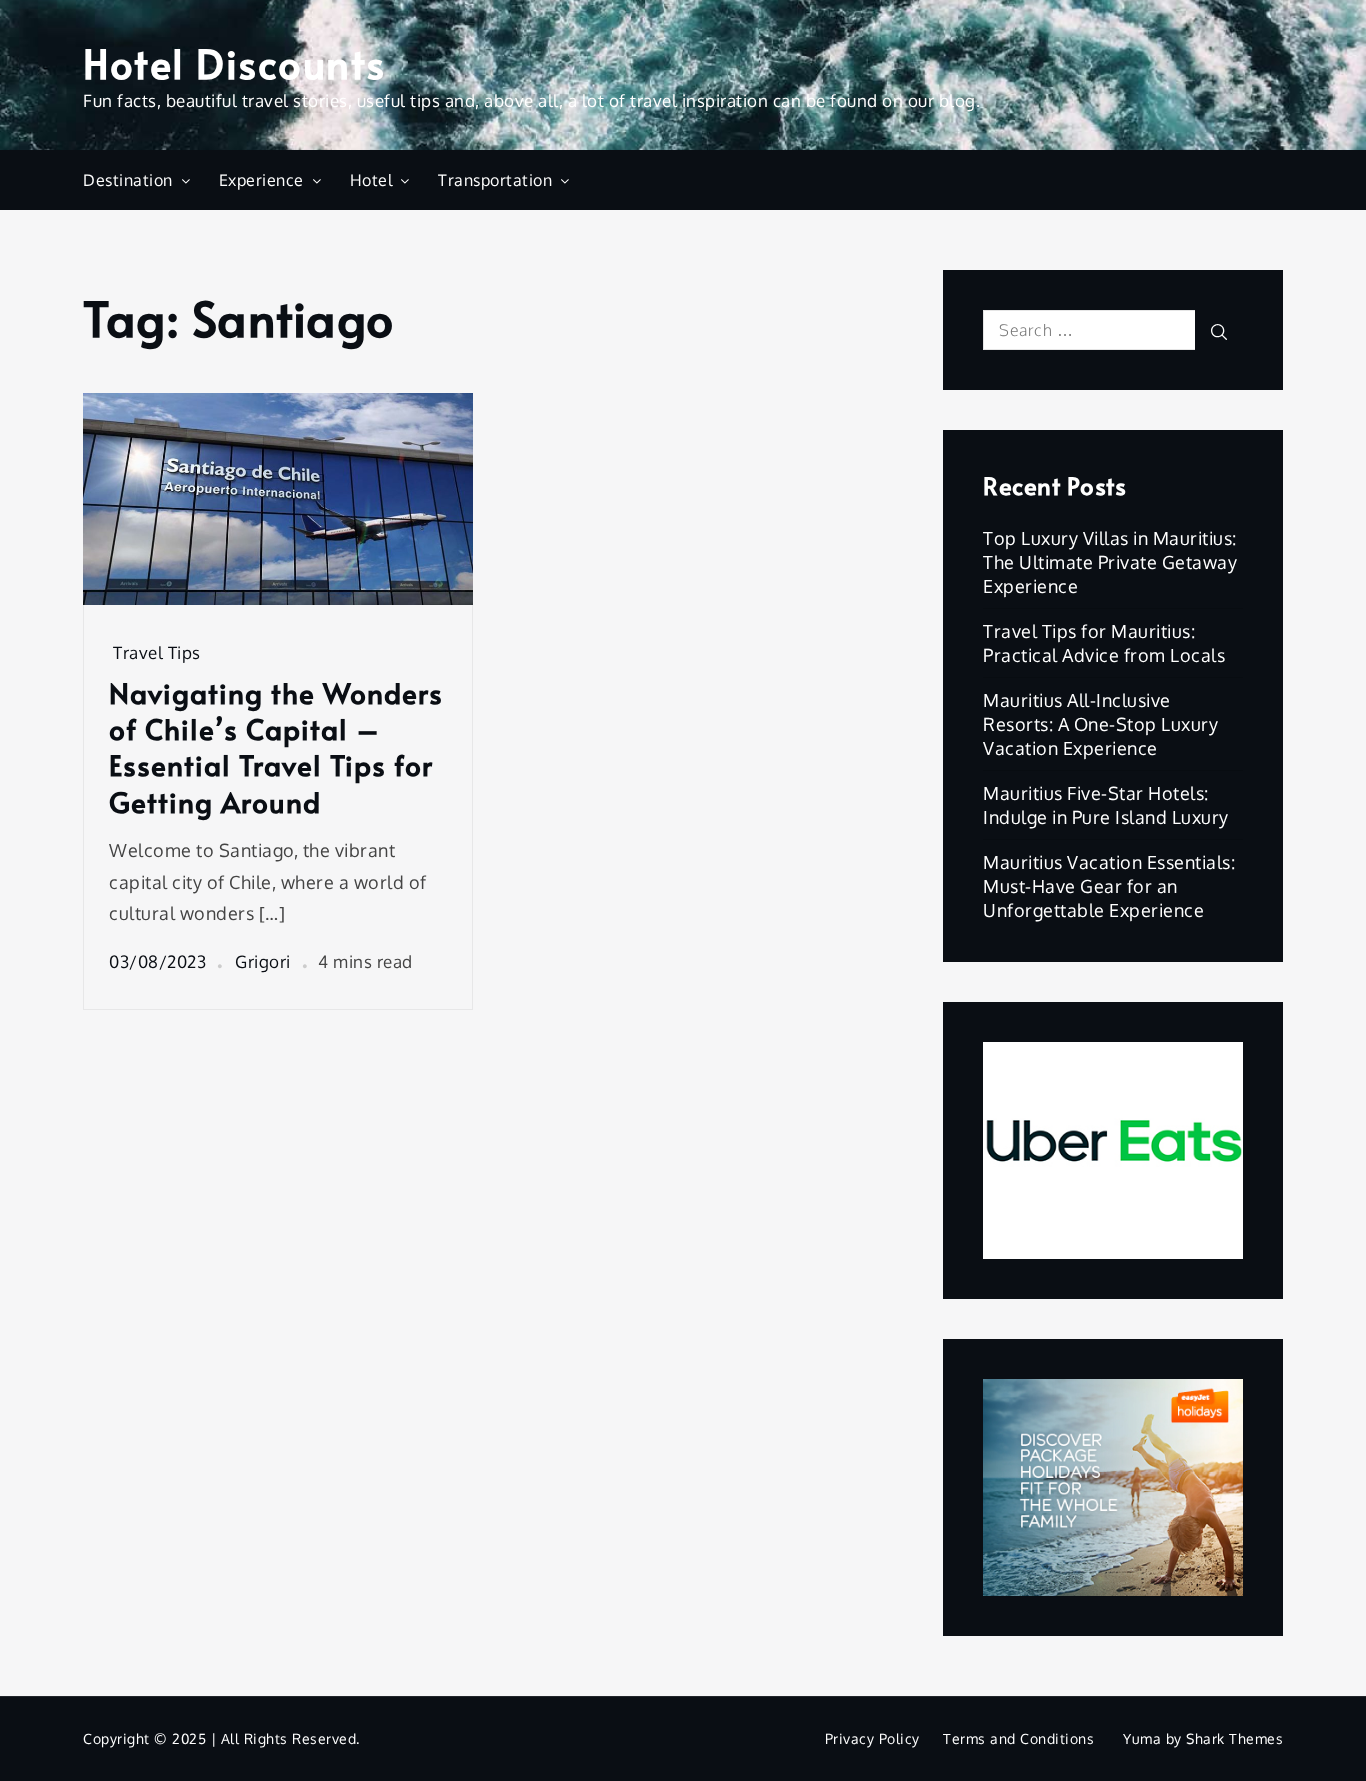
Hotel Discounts (234, 62)
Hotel (371, 180)
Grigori (263, 961)
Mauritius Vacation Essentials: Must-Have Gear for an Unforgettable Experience (1109, 886)
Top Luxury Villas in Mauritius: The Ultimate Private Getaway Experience (1110, 562)
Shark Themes (1234, 1738)
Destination (128, 180)
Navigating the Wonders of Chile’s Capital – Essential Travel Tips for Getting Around (276, 748)
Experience (261, 180)
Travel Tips (157, 652)
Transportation (495, 180)
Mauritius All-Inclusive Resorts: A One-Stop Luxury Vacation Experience (1100, 724)
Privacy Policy (872, 1738)
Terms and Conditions (1018, 1738)
